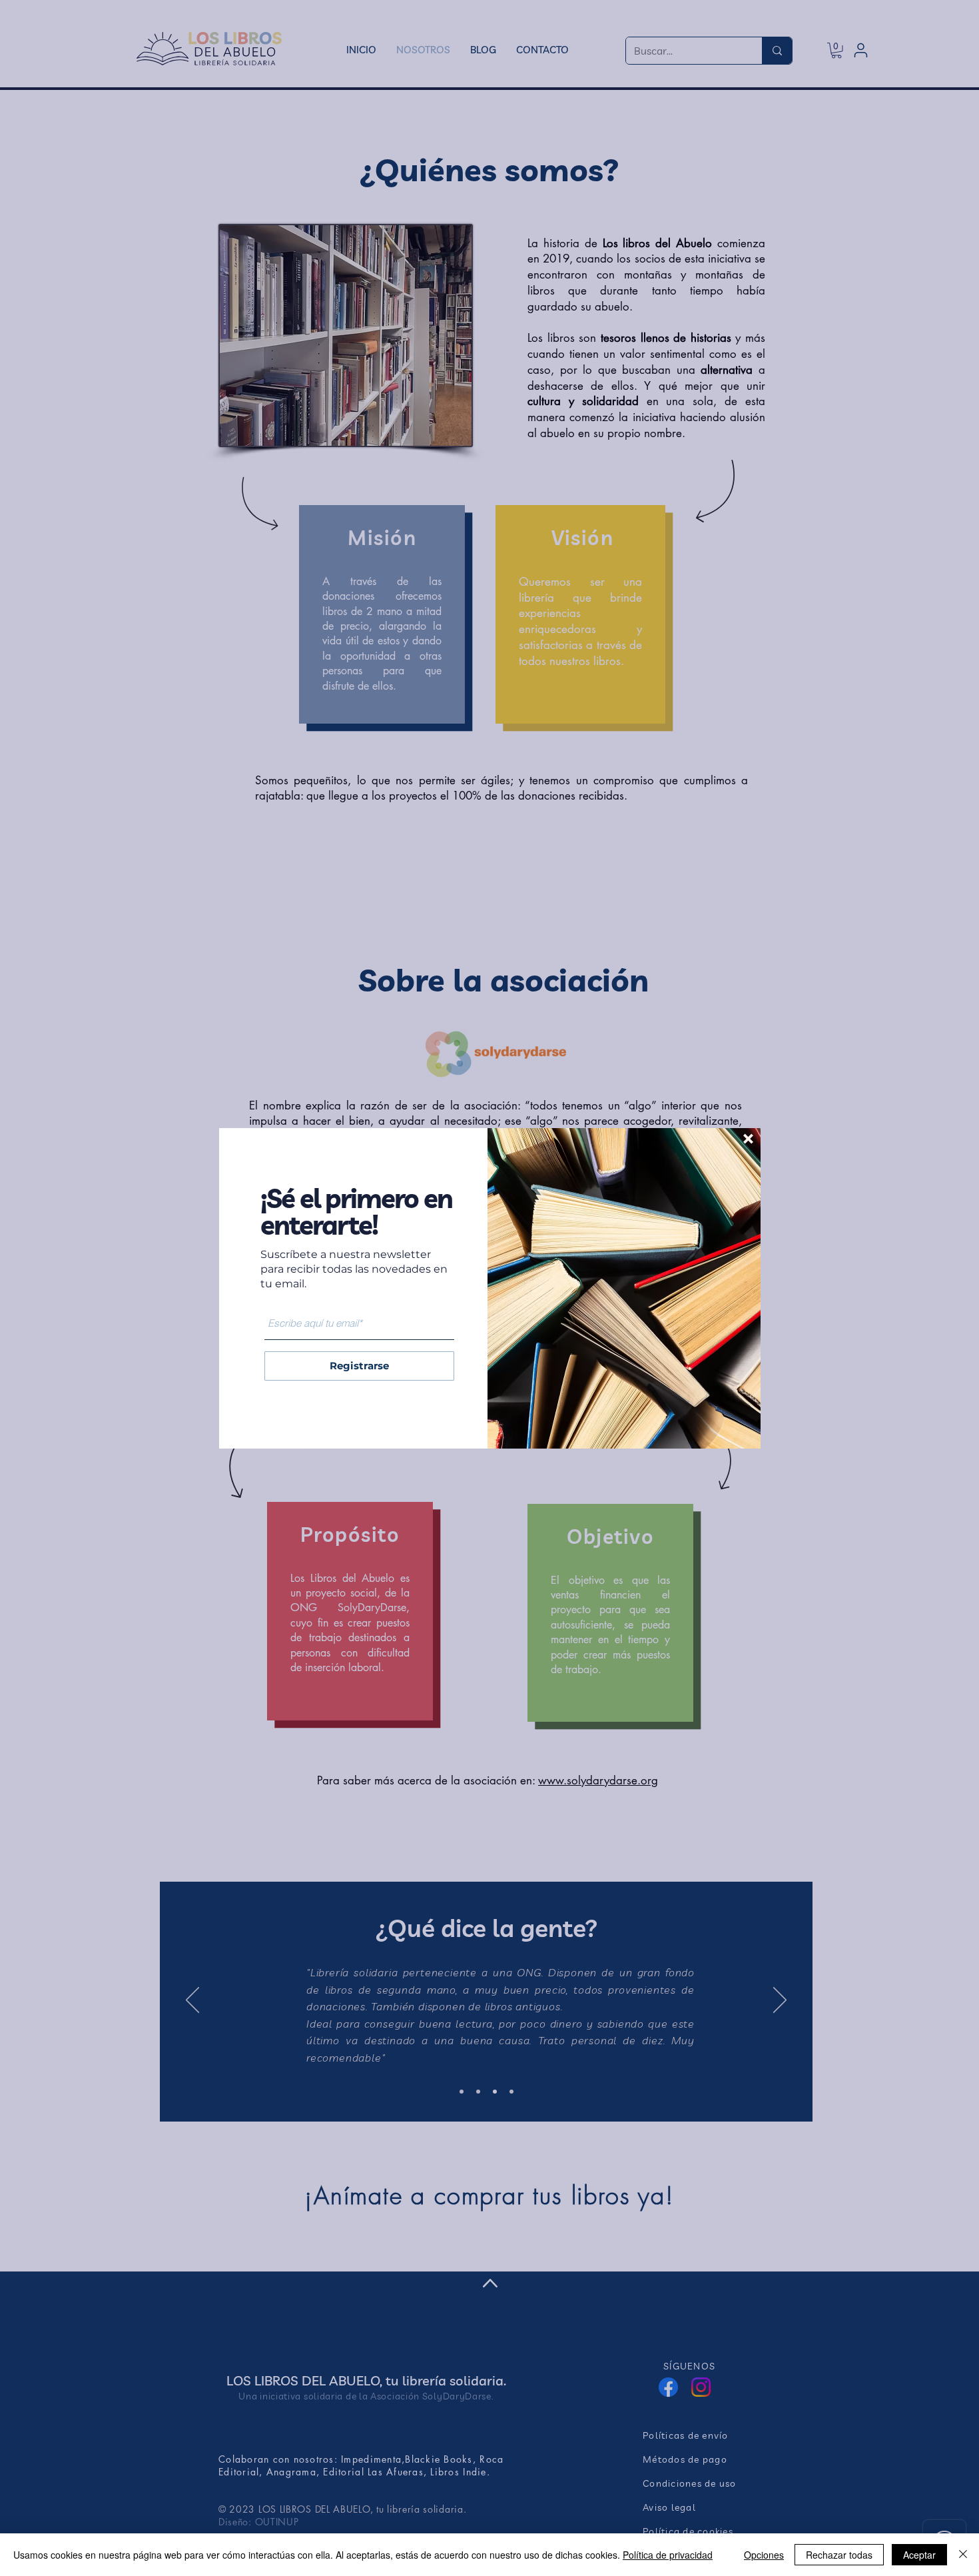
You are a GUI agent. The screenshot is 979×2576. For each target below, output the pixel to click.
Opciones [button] (764, 2555)
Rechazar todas (839, 2555)
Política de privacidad (668, 2555)
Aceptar (919, 2555)
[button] (748, 1139)
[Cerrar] (963, 2555)
